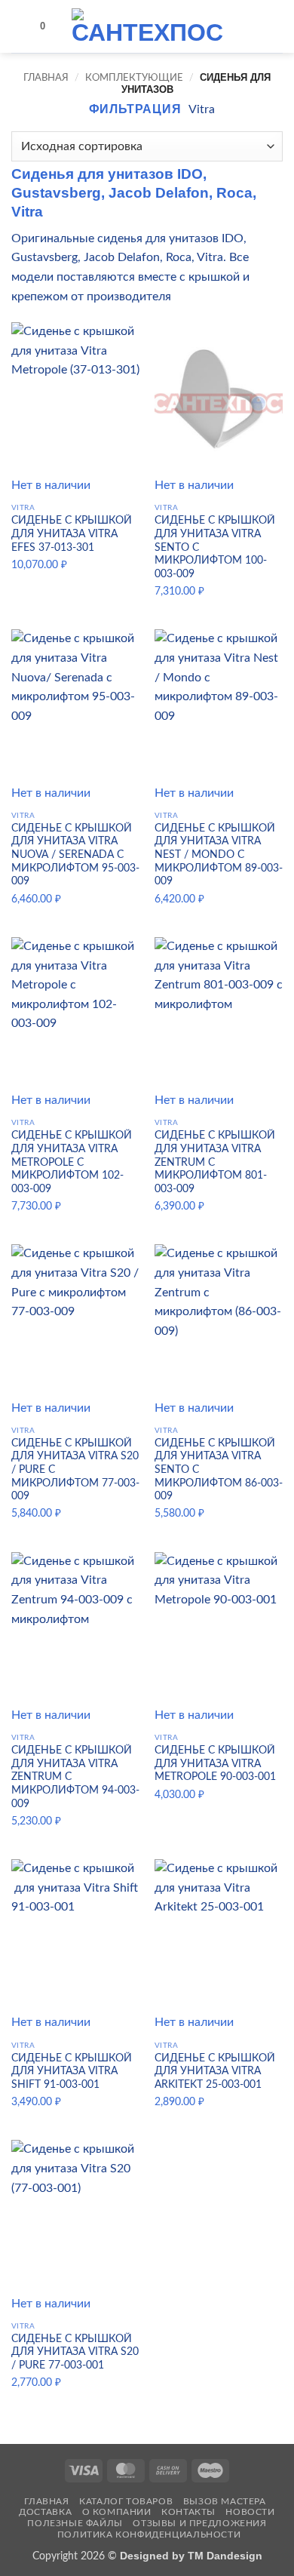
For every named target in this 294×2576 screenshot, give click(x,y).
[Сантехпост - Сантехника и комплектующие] (147, 26)
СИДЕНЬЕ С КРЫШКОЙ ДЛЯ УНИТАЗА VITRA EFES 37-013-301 (72, 534)
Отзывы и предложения (199, 2523)
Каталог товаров (126, 2501)
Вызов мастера (225, 2501)
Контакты (188, 2512)
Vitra (202, 109)
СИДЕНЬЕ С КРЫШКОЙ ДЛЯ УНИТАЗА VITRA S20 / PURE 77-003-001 (75, 2352)
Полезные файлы (75, 2523)
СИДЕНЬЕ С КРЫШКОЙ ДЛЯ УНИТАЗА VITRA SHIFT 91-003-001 (72, 2072)
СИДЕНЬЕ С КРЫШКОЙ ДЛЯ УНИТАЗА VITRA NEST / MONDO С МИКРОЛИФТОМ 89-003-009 (219, 855)
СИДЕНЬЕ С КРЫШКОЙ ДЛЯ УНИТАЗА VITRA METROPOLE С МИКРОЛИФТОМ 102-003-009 (72, 1162)
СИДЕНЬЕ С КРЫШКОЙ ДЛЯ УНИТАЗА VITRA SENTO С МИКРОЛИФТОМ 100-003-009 (215, 547)
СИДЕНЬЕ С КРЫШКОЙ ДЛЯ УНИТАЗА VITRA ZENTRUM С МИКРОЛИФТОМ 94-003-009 (75, 1777)
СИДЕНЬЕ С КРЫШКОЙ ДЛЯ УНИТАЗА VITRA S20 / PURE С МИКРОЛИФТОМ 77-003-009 (75, 1470)
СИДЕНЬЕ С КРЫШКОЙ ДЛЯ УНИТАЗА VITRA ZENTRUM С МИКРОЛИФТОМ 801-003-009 (215, 1162)
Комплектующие (134, 78)
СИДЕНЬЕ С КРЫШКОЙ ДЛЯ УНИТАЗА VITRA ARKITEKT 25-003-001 (215, 2072)
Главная (46, 78)
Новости (250, 2512)
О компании (117, 2512)
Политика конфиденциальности (149, 2535)
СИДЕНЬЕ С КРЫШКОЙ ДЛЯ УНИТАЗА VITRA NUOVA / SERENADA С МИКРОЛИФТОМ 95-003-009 (75, 855)
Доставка (45, 2512)
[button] (20, 26)
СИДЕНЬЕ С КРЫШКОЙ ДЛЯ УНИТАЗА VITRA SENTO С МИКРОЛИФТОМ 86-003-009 (219, 1470)
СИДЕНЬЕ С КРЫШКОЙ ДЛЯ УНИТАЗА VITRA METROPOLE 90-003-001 (215, 1764)
